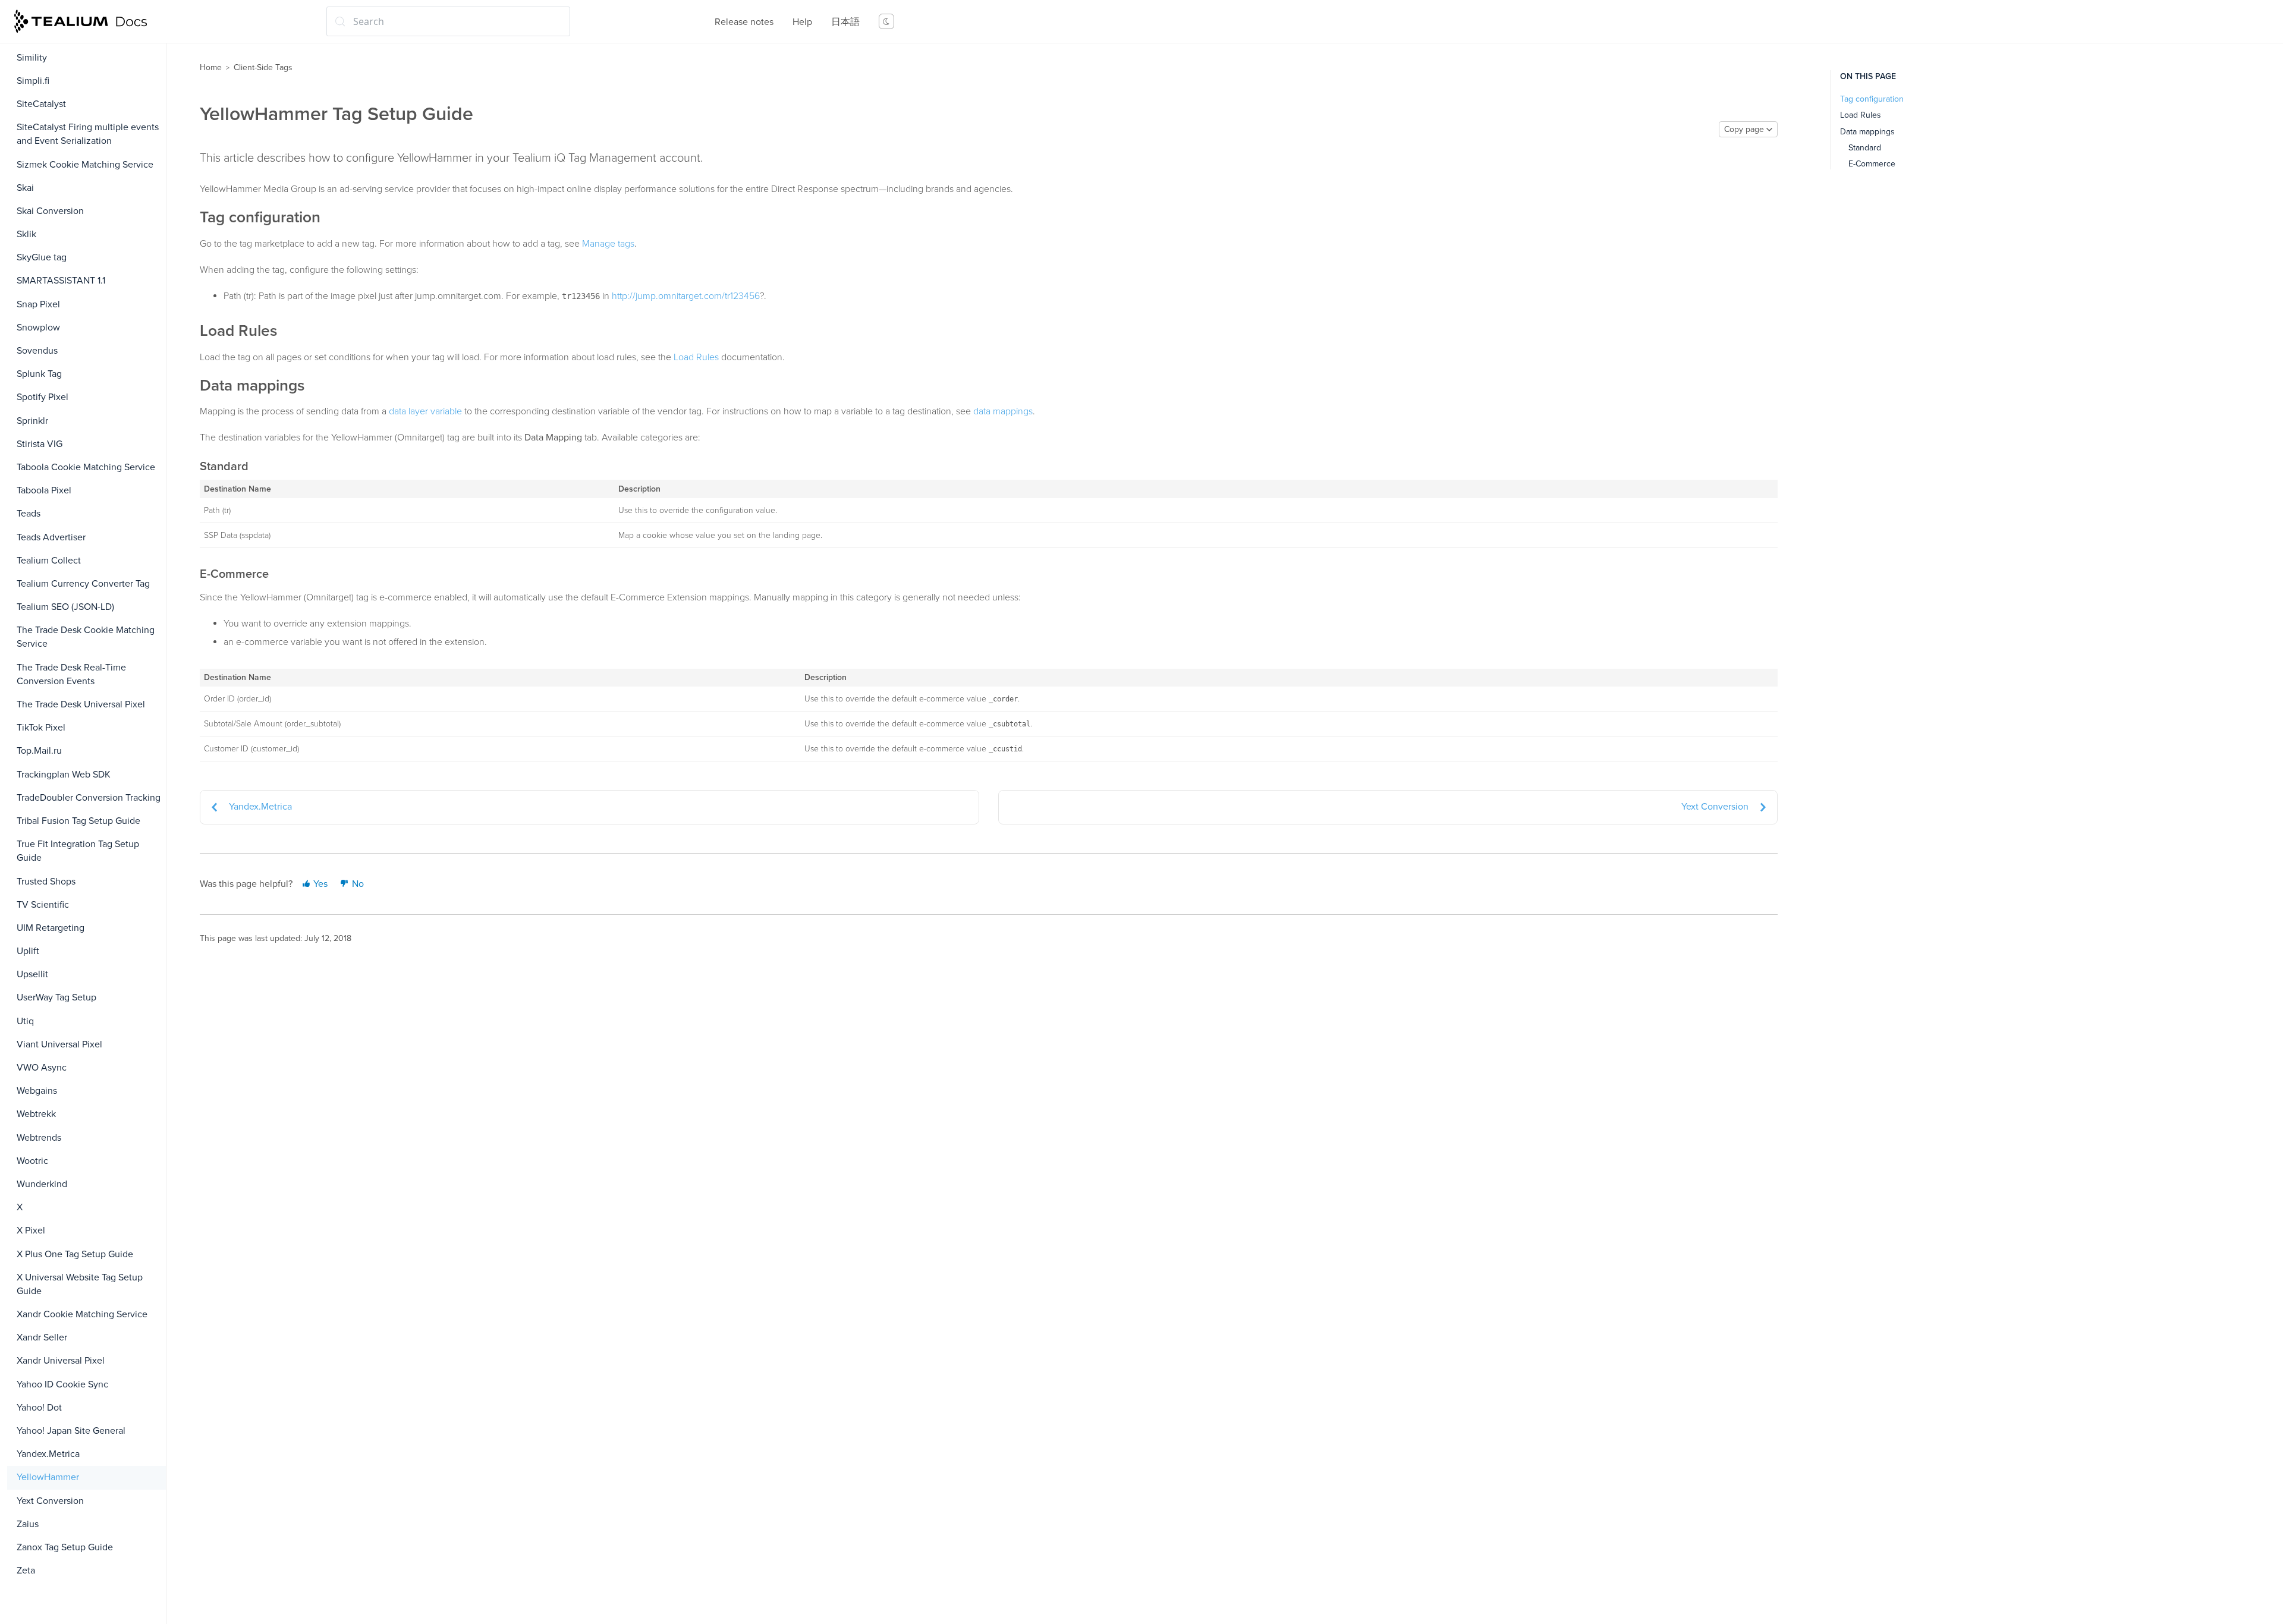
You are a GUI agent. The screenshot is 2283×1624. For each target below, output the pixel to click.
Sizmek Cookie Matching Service (85, 165)
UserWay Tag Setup (56, 997)
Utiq (25, 1021)
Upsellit (32, 974)
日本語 (845, 22)
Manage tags (608, 244)
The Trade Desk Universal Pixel (81, 704)
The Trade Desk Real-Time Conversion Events (71, 674)
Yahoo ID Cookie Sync (62, 1384)
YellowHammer (48, 1477)
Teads (29, 514)
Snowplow (38, 328)
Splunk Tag (39, 374)
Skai (25, 188)
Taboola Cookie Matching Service (86, 467)
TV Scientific (43, 905)
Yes (319, 884)
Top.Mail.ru (39, 751)
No (357, 884)
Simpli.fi (33, 81)
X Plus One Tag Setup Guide (75, 1254)
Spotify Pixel (43, 397)
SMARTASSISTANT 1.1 (61, 281)
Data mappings (1867, 132)
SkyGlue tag (42, 257)
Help (802, 22)
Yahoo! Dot (39, 1408)
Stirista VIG (40, 444)
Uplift (28, 951)
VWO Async (42, 1068)
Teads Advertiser (51, 537)
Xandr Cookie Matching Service (82, 1314)
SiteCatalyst (41, 104)
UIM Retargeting (51, 928)
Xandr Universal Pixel (61, 1361)
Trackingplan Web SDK (64, 775)
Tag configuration (1872, 99)
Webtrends (39, 1138)
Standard (1865, 148)
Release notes (744, 22)
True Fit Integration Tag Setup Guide (78, 851)
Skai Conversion (50, 211)
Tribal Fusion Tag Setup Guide (78, 821)
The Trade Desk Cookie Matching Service (86, 637)
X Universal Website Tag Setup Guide (80, 1284)
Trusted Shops (46, 882)
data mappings (1003, 411)
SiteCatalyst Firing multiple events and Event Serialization (88, 134)
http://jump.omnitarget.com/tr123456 (686, 296)
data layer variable (425, 411)
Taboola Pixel (44, 490)
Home (211, 67)
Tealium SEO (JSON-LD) (65, 607)
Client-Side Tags (263, 67)
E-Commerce (1872, 164)
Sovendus (37, 351)
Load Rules (696, 357)
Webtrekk (36, 1114)
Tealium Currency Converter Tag (83, 584)
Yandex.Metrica (48, 1454)
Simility (32, 58)
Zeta (26, 1571)
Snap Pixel (38, 304)
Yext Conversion (50, 1501)
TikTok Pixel (41, 728)
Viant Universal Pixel (59, 1044)
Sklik (26, 234)
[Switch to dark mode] (886, 21)
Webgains (37, 1091)
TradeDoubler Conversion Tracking (89, 798)
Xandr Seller (42, 1337)
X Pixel (31, 1230)
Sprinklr (32, 421)
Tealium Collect (49, 561)
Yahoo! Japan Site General (71, 1431)
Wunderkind (42, 1184)
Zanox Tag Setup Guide (65, 1547)
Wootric (32, 1161)
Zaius (28, 1524)
